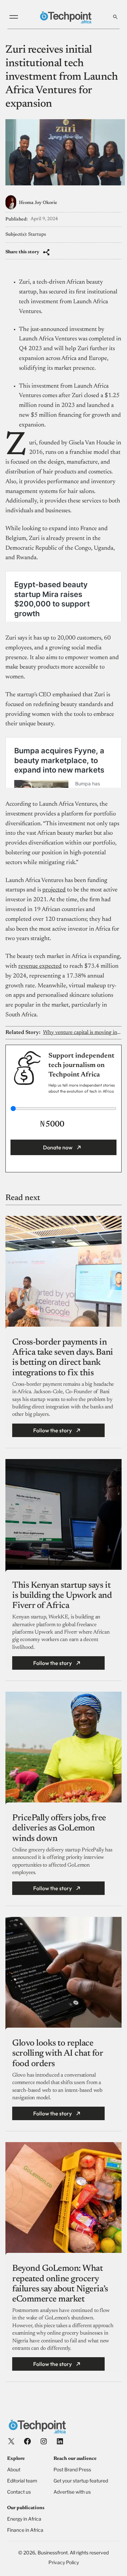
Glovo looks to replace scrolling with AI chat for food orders (58, 2054)
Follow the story (52, 1430)
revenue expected (40, 966)
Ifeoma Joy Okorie (38, 203)
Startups (37, 235)
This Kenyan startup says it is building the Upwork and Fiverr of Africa (62, 1596)
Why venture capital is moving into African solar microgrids (82, 1033)
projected (54, 890)
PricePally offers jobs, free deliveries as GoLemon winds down (59, 1828)
